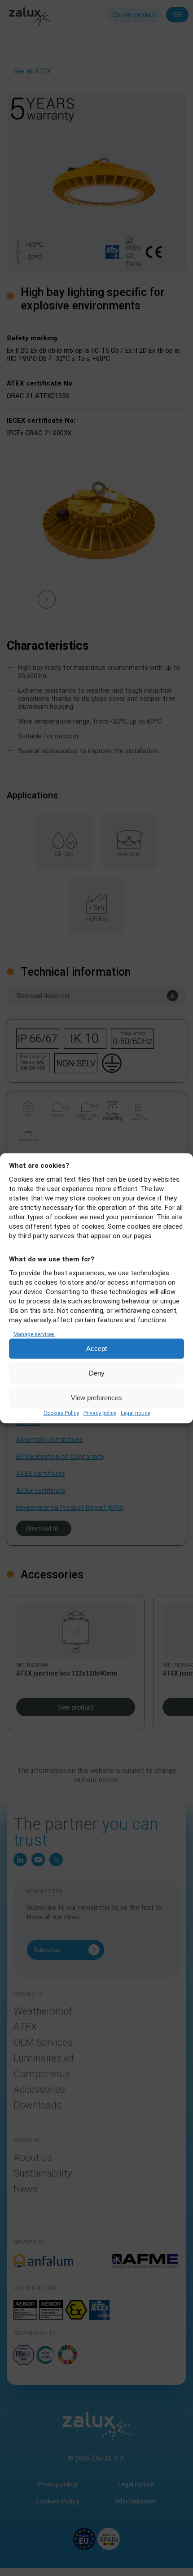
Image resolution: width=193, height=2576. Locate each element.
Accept (96, 1348)
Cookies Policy (61, 1413)
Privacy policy (100, 1413)
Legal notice (135, 1413)
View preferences (96, 1398)
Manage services (34, 1334)
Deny (97, 1373)
